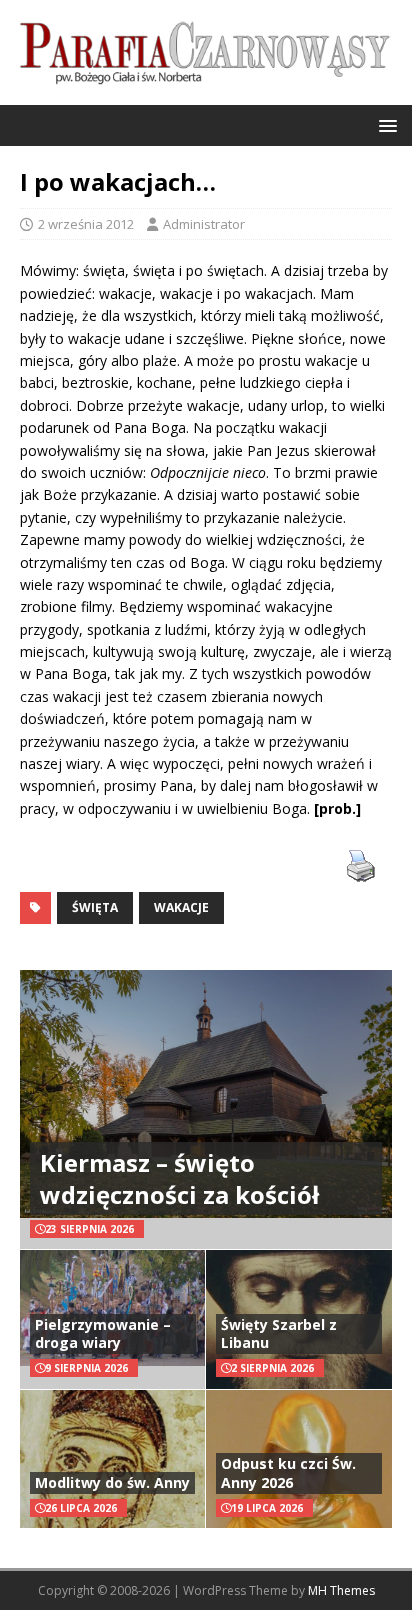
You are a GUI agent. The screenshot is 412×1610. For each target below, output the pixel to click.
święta (95, 907)
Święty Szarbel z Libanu (279, 1333)
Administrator (204, 224)
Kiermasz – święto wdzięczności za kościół (179, 1178)
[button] (384, 124)
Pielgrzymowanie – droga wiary (103, 1333)
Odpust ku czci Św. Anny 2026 (288, 1472)
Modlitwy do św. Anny (112, 1482)
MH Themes (341, 1590)
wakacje (181, 907)
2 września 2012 (86, 224)
